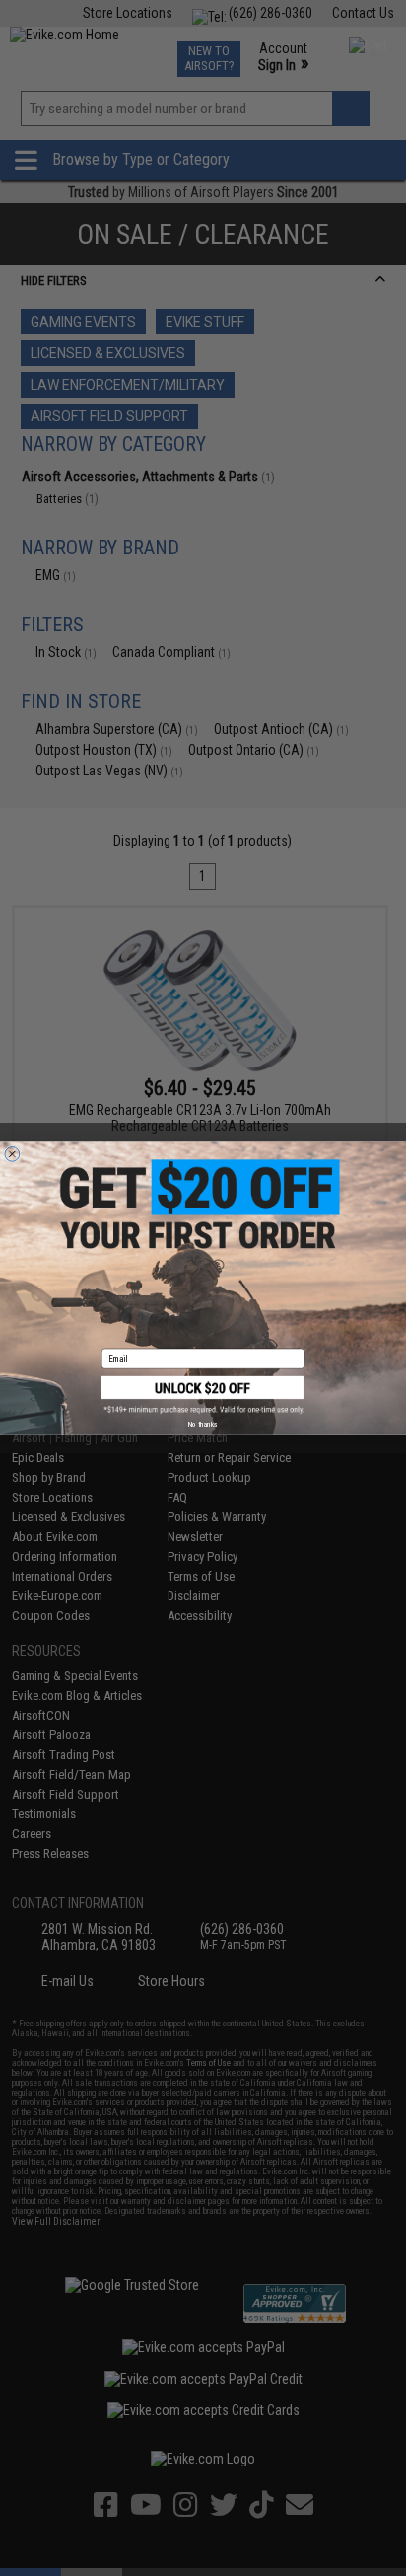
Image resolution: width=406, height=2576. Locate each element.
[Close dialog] (12, 1154)
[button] (203, 1396)
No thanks (203, 1424)
